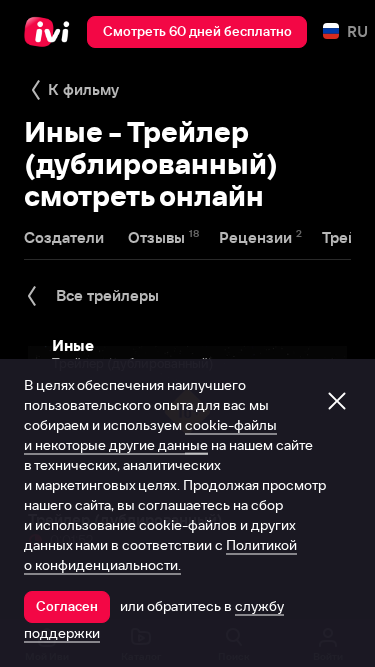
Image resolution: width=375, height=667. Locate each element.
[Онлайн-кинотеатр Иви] (51, 32)
